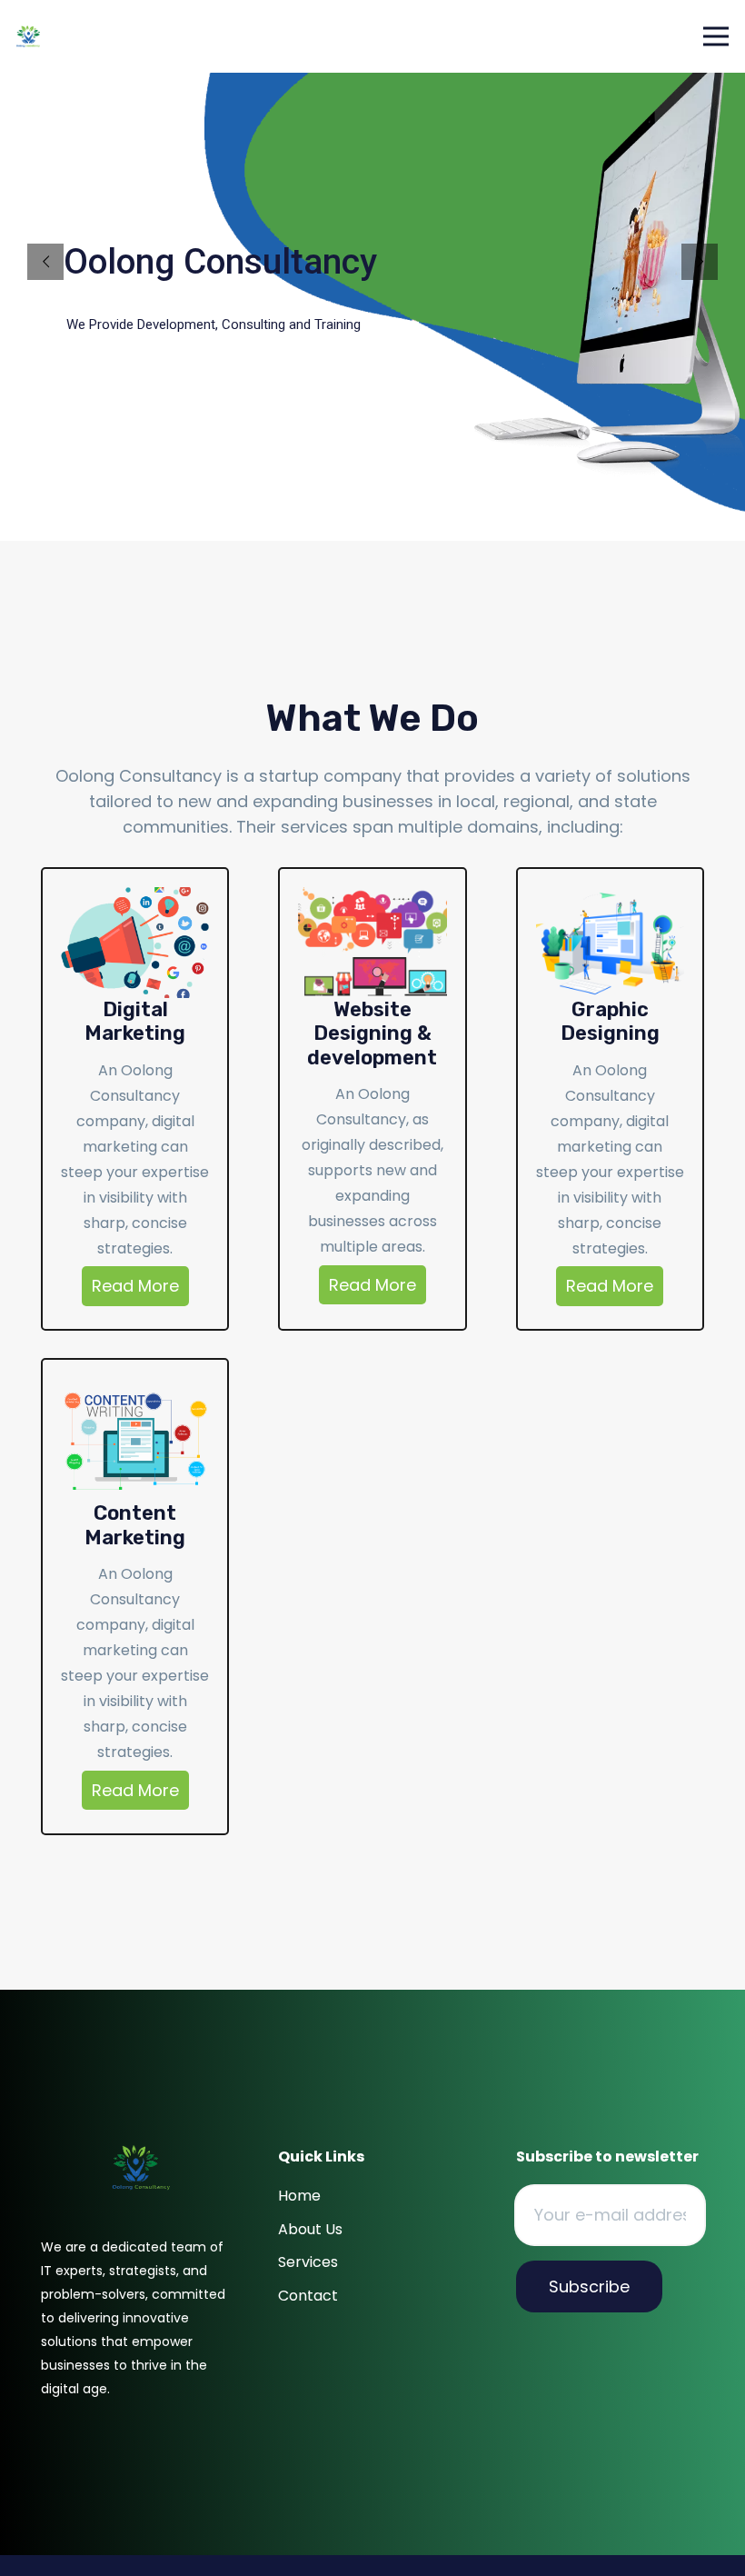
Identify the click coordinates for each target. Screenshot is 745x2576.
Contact (308, 2296)
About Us (310, 2229)
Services (308, 2262)
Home (299, 2196)
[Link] (28, 37)
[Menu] (716, 36)
